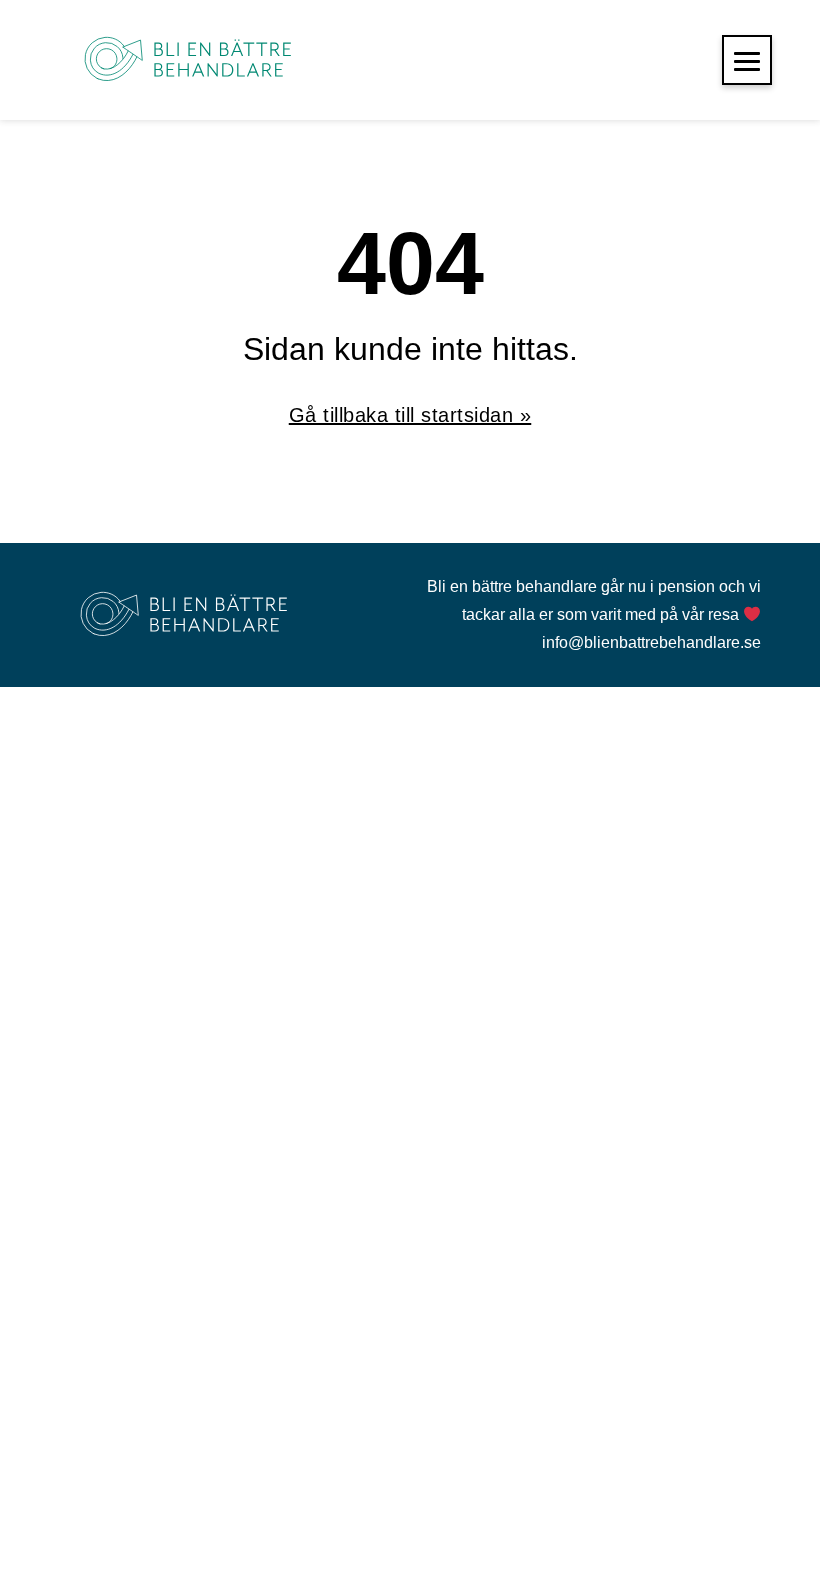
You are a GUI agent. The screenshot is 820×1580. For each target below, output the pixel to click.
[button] (747, 60)
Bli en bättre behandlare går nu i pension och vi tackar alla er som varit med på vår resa (594, 600)
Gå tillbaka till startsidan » (410, 415)
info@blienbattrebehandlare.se (651, 642)
